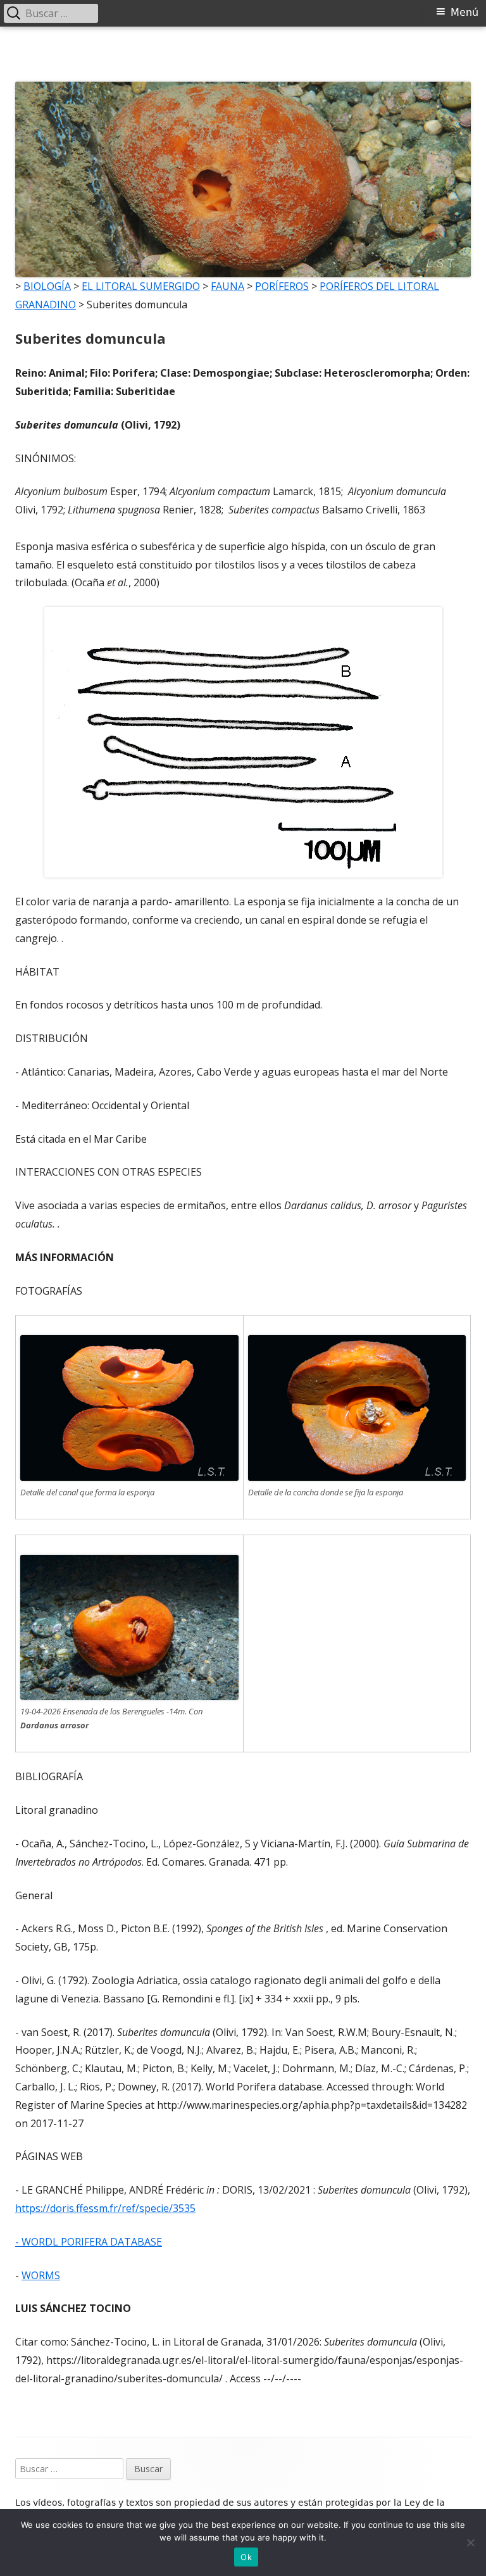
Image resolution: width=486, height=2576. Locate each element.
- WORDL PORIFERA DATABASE (89, 2242)
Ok (246, 2557)
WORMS (41, 2275)
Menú (464, 12)
